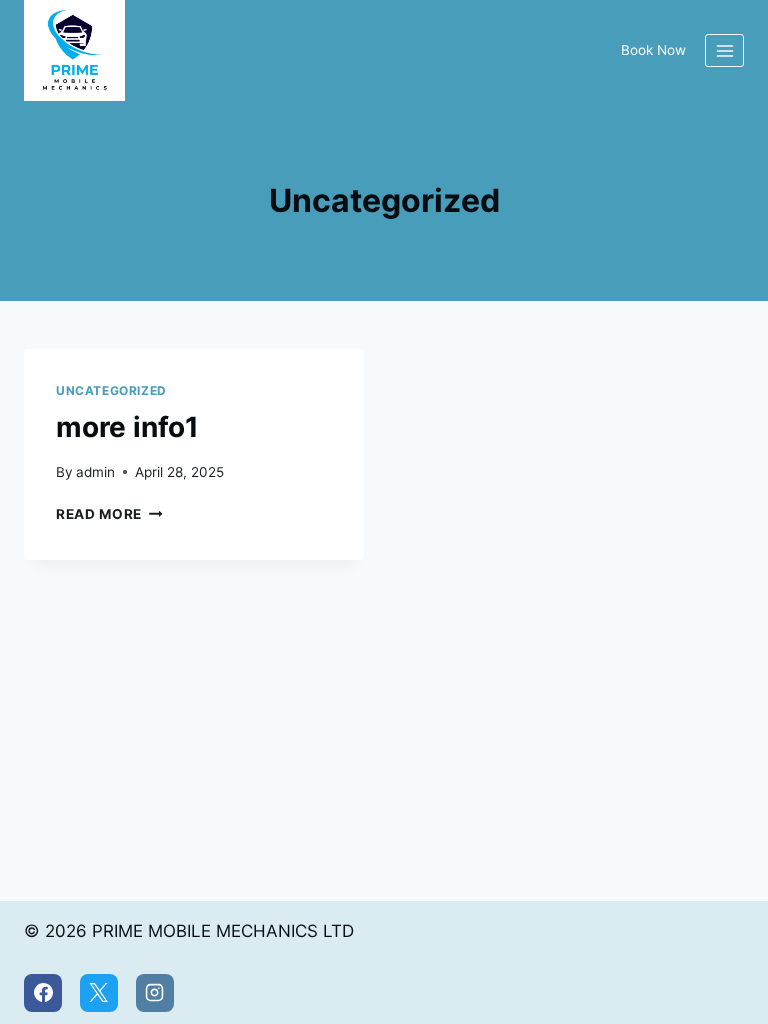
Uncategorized (111, 390)
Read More (109, 514)
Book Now (653, 50)
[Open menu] (724, 50)
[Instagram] (155, 993)
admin (95, 472)
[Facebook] (43, 993)
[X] (99, 993)
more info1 (127, 427)
